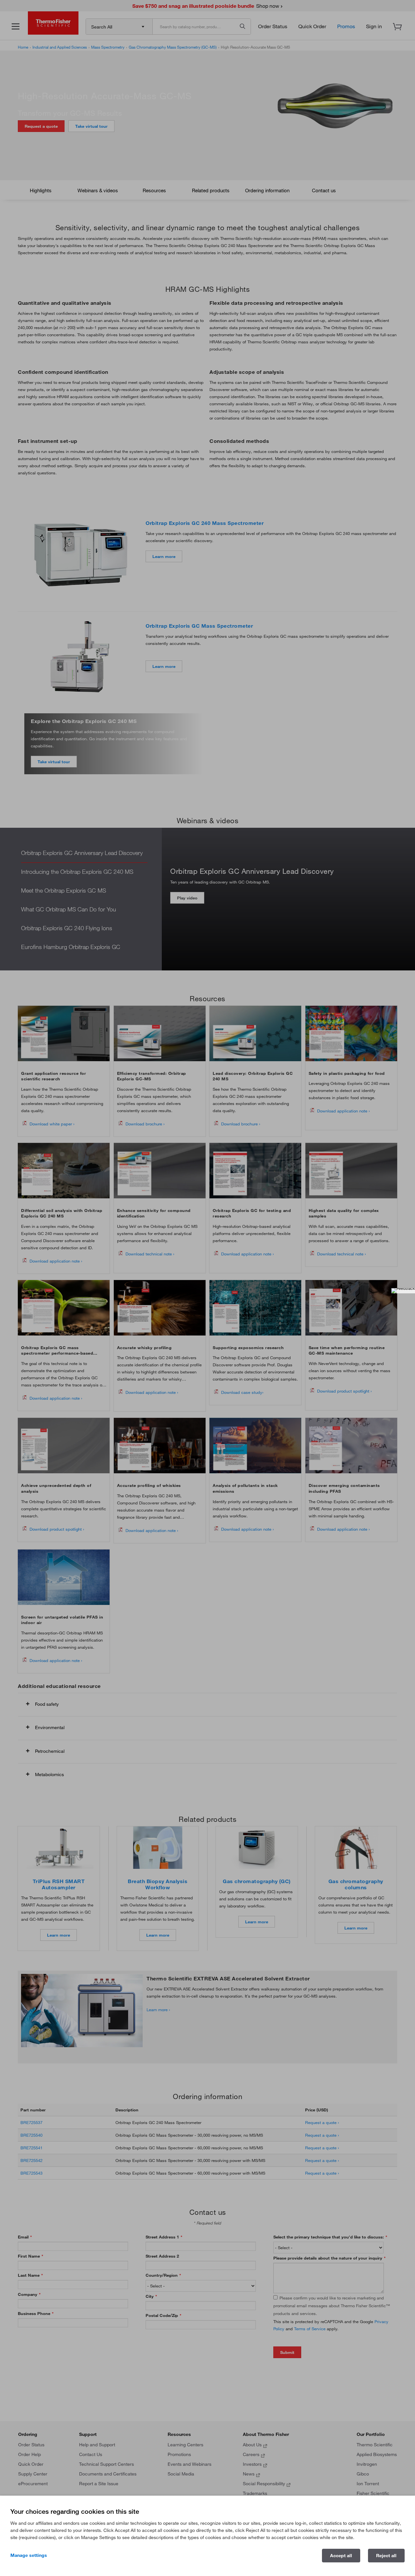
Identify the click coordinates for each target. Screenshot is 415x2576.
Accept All (341, 2556)
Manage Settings (29, 2555)
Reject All (386, 2556)
